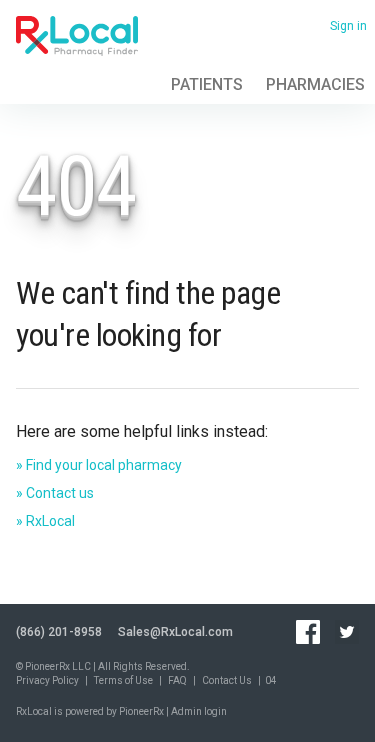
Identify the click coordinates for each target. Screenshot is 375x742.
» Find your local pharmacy (99, 465)
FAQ (177, 680)
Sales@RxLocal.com (175, 632)
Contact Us (227, 680)
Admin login (199, 711)
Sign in (348, 26)
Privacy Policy (47, 680)
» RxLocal (45, 521)
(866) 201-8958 (59, 632)
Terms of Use (123, 680)
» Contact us (55, 493)
